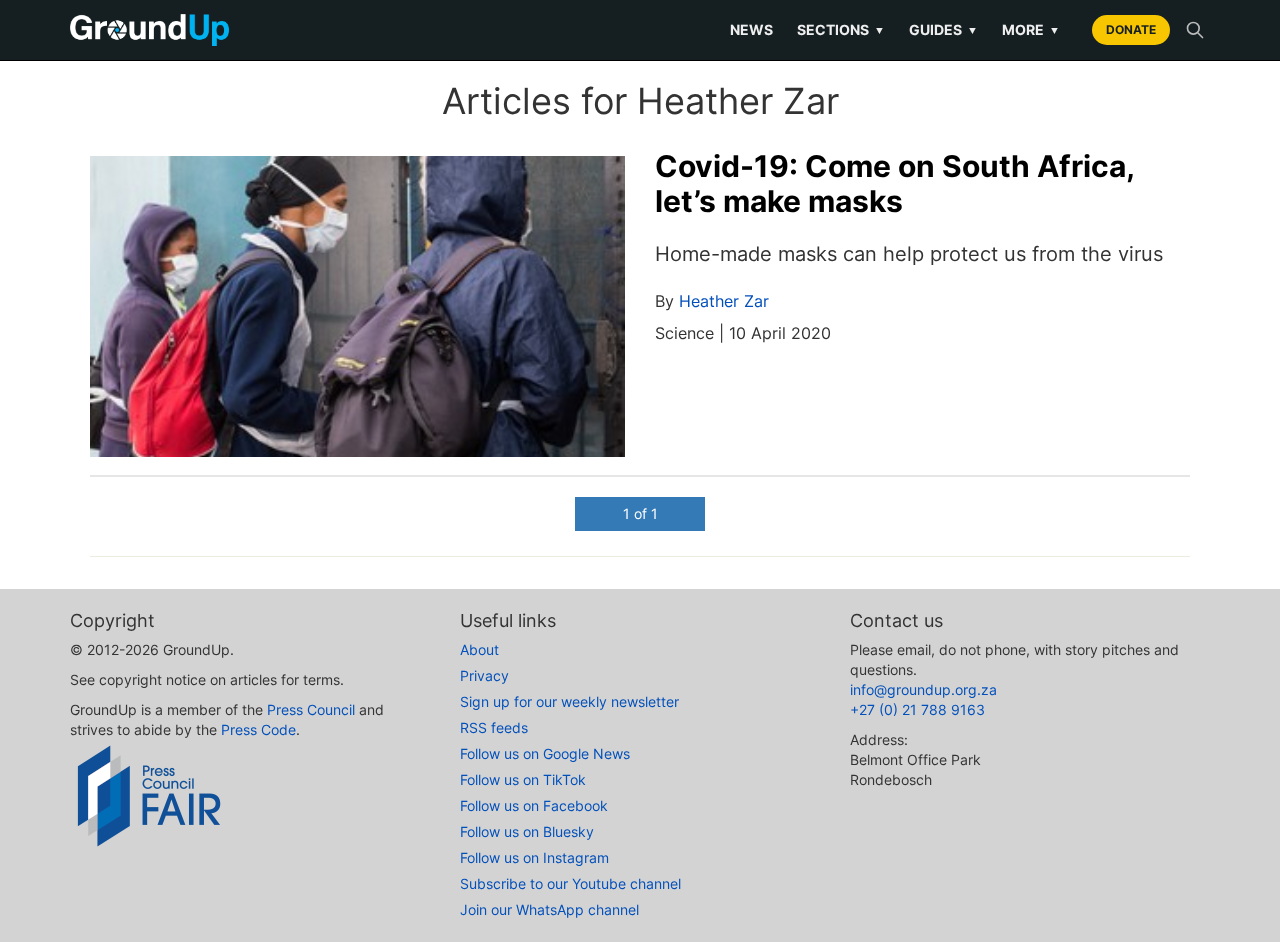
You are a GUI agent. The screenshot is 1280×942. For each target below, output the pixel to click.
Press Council (311, 709)
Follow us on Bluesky (527, 831)
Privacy (484, 675)
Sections (841, 29)
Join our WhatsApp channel (549, 909)
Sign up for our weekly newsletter (569, 701)
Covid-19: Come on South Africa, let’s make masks (894, 183)
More (1031, 29)
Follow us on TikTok (523, 779)
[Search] (1195, 30)
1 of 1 (640, 513)
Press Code (258, 729)
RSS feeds (494, 727)
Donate (1131, 29)
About (479, 649)
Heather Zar (724, 301)
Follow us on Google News (545, 753)
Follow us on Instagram (534, 857)
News (751, 29)
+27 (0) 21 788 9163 (917, 709)
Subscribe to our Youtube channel (570, 883)
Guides (943, 29)
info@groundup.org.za (923, 689)
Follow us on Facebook (534, 805)
